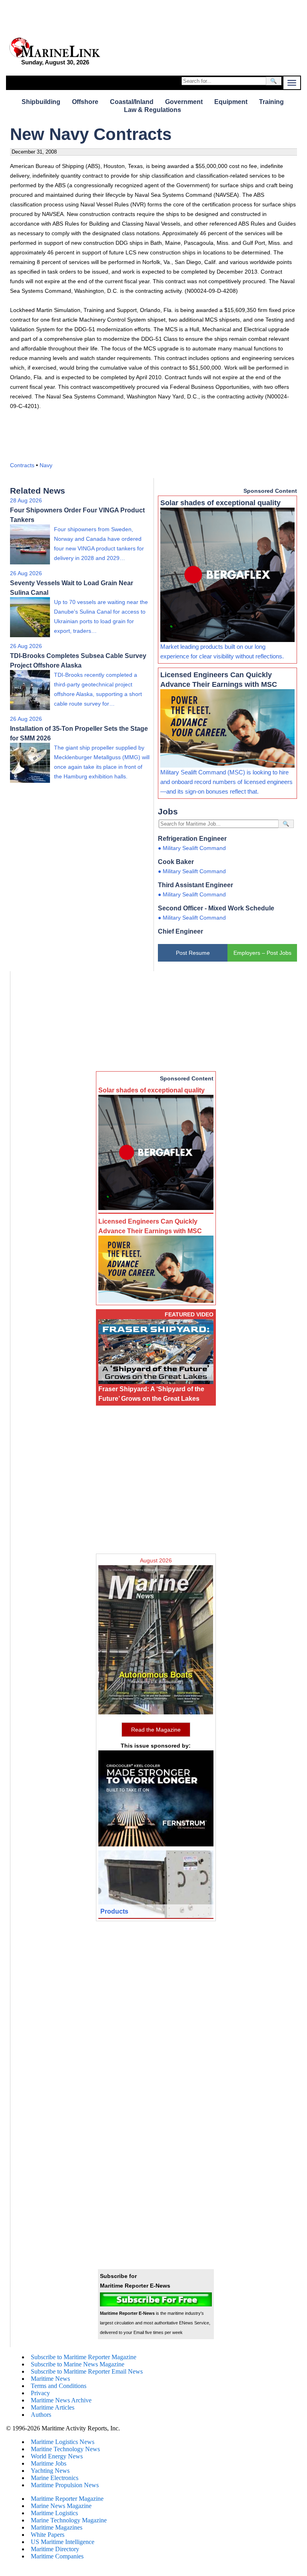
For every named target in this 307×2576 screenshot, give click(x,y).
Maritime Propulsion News (65, 2485)
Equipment (231, 102)
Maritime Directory (55, 2549)
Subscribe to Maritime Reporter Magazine (84, 2357)
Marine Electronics (55, 2478)
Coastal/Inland (132, 102)
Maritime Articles (53, 2407)
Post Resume (193, 953)
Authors (41, 2415)
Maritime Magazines (57, 2527)
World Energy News (57, 2456)
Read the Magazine (156, 1730)
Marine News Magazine (61, 2506)
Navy (46, 465)
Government (184, 102)
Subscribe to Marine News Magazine (78, 2364)
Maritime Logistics (54, 2513)
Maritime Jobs (49, 2463)
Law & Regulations (153, 110)
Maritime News (50, 2379)
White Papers (48, 2535)
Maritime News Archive (61, 2400)
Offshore (85, 102)
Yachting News (50, 2471)
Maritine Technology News (65, 2449)
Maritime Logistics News (63, 2442)
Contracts (22, 465)
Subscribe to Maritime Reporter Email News (87, 2371)
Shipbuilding (41, 102)
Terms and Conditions (59, 2386)
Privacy (40, 2393)
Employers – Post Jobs (262, 953)
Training (271, 102)
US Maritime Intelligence (63, 2542)
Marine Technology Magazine (69, 2520)
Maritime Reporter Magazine (67, 2499)
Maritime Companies (57, 2556)
